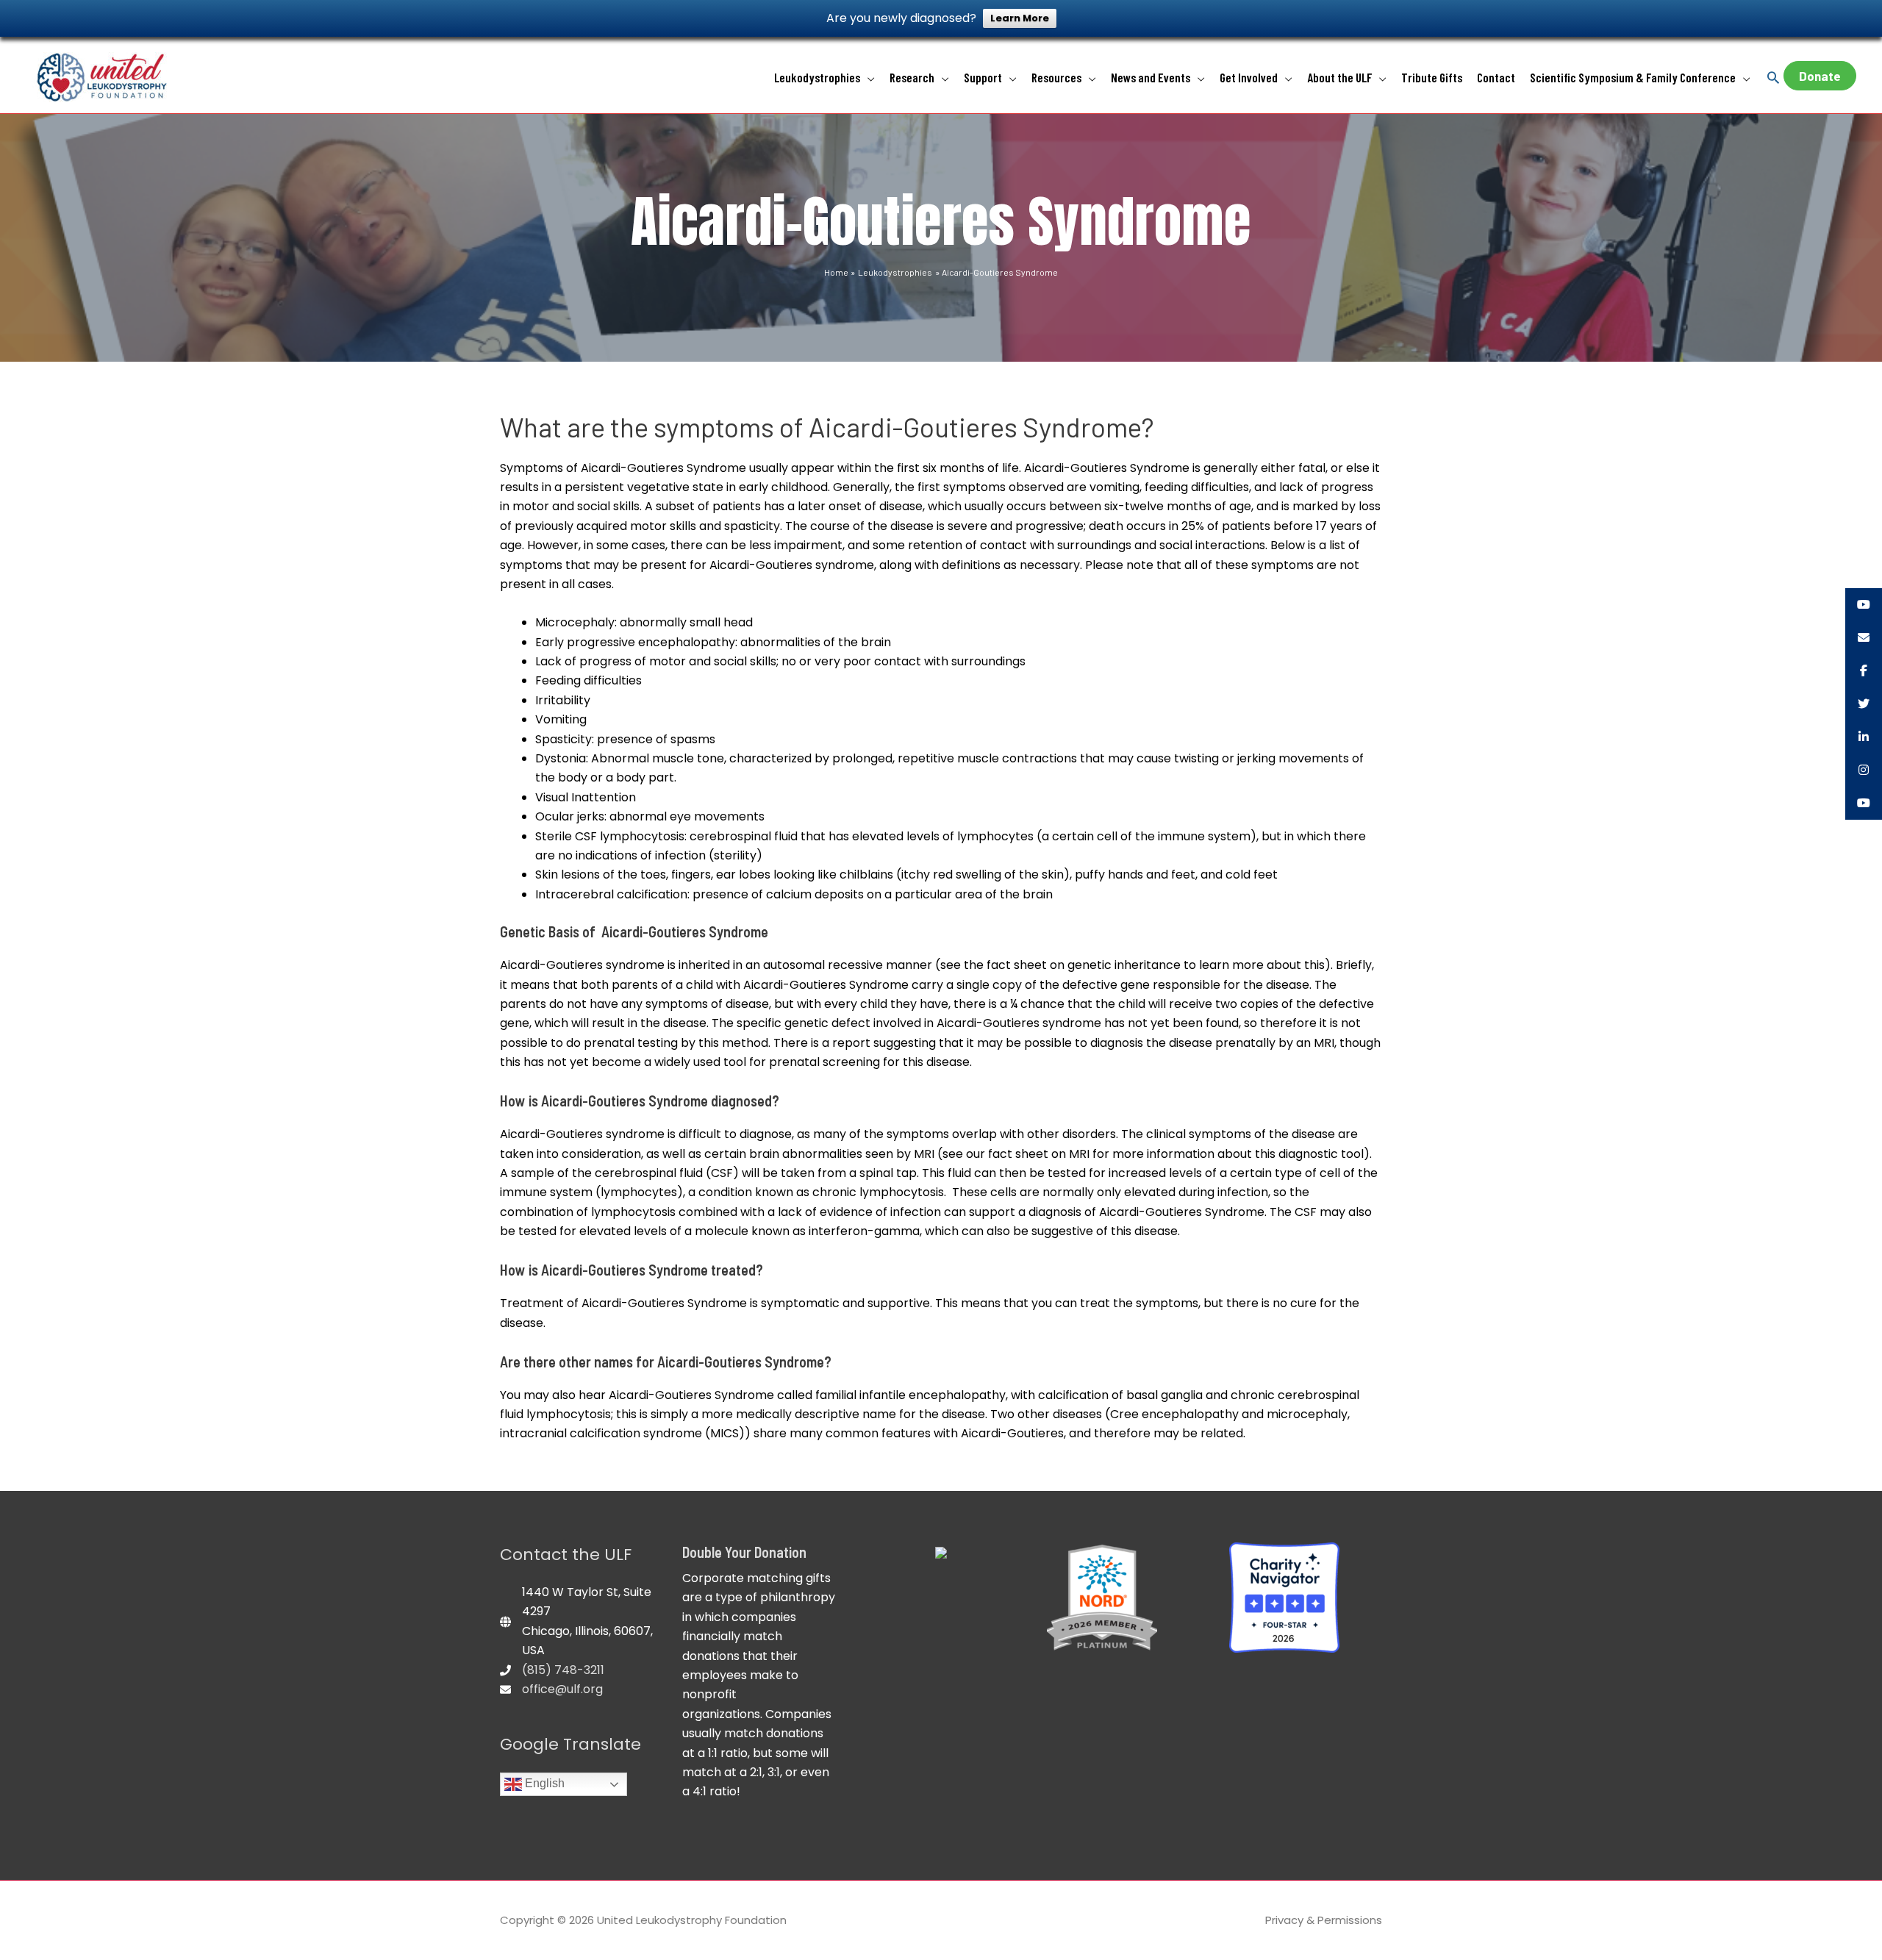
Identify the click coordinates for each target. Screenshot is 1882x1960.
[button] (1773, 77)
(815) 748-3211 (563, 1670)
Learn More (1020, 18)
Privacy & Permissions (1324, 1920)
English (543, 1783)
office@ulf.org (562, 1689)
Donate (1820, 76)
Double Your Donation (744, 1552)
